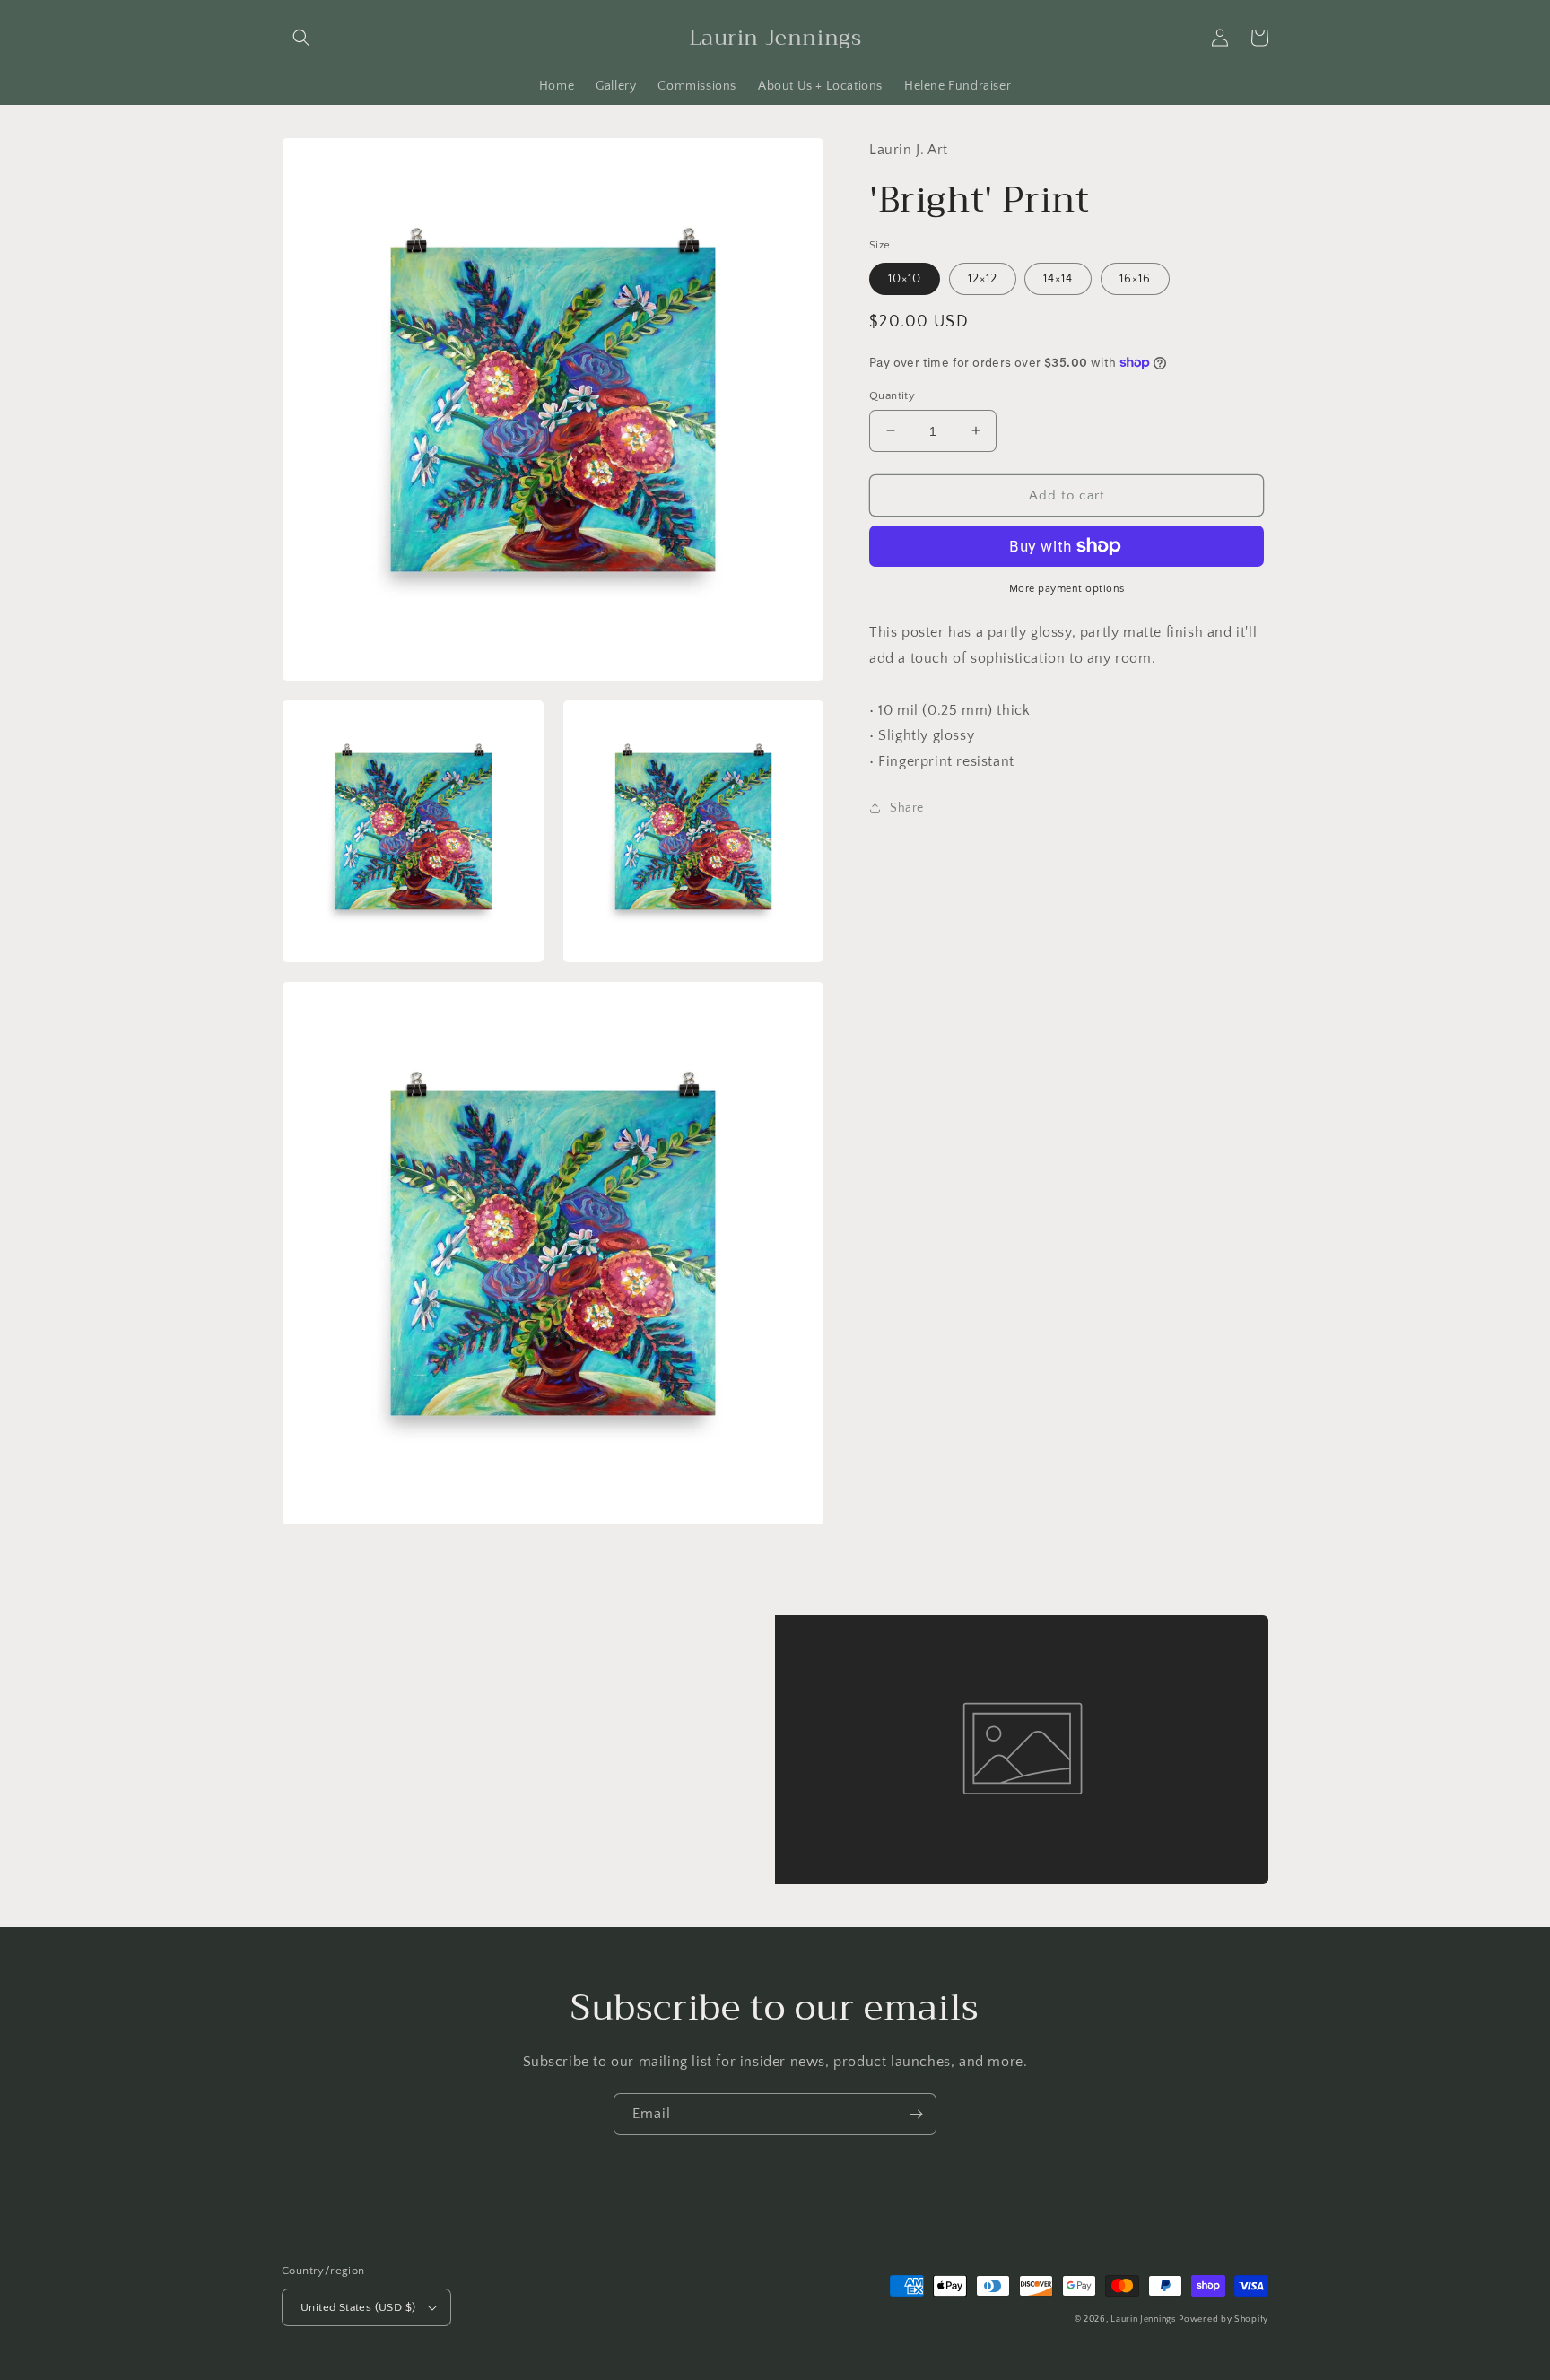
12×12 (983, 278)
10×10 (905, 278)
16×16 (1135, 278)
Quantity (892, 395)
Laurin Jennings (1143, 2319)
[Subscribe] (916, 2114)
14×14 (1058, 278)
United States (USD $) (358, 2307)
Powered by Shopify (1223, 2319)
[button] (301, 38)
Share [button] (907, 807)
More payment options (1067, 589)
